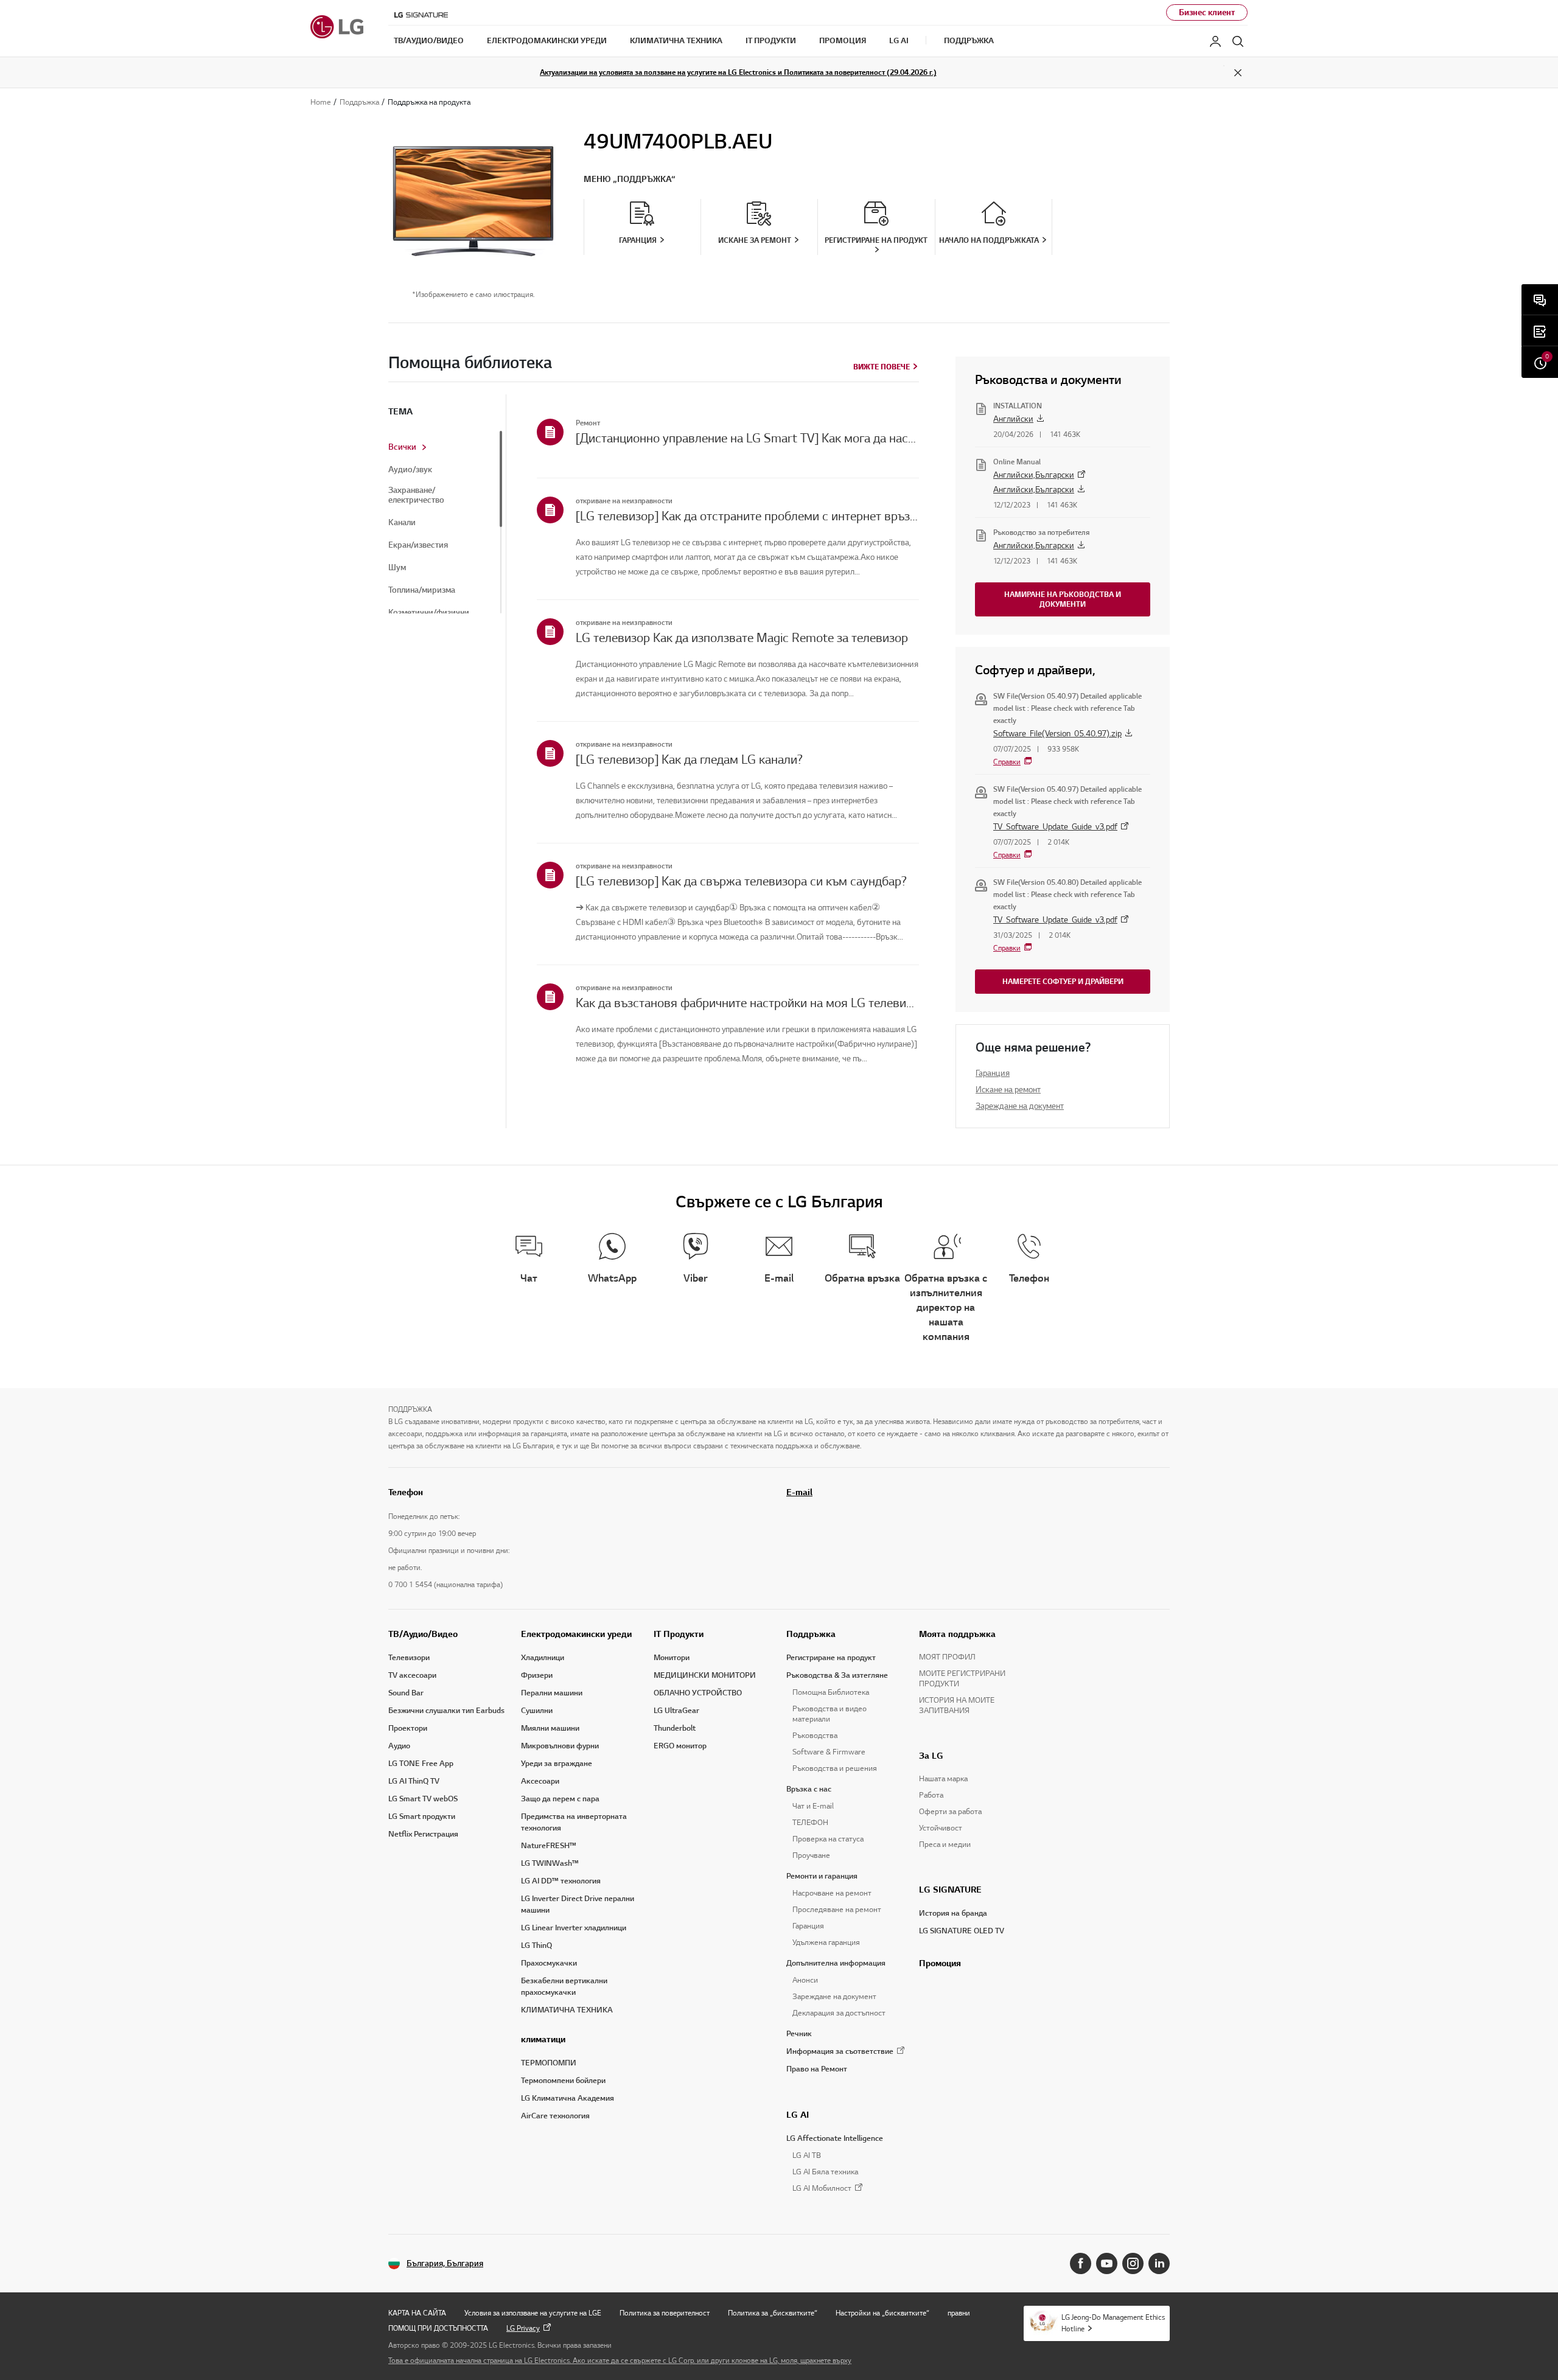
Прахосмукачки (549, 1963)
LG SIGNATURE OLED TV (962, 1931)
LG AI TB (807, 2155)
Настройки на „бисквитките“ (882, 2313)
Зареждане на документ (1020, 1106)
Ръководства (815, 1736)
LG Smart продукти (422, 1816)
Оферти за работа (950, 1812)
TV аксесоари (412, 1675)
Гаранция (993, 1073)
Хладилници (543, 1658)
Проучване (811, 1855)
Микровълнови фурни (560, 1746)
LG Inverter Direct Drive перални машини (578, 1904)
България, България (445, 2263)
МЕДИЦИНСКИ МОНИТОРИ (705, 1675)
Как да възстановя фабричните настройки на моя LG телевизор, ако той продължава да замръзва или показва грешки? (747, 1003)
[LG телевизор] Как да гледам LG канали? (689, 759)
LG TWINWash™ (550, 1863)
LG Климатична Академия (568, 2098)
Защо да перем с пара (560, 1799)
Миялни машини (550, 1728)
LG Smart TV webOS (423, 1799)
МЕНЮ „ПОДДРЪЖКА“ (630, 179)
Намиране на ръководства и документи (1063, 599)
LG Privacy (523, 2328)
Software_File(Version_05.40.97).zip (1057, 734)
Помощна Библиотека (831, 1692)
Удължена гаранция (826, 1942)
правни (959, 2313)
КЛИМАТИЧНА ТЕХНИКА (567, 2010)
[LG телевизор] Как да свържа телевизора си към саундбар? (741, 881)
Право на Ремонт (817, 2069)
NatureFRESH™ (549, 1846)
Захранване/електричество (416, 495)
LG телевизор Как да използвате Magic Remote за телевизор (742, 638)
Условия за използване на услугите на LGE (533, 2313)
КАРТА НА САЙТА (417, 2313)
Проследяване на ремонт (837, 1910)
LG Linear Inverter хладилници (574, 1928)
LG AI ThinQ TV (414, 1781)
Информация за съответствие (840, 2051)
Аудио (399, 1746)
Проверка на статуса (828, 1839)
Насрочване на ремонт (832, 1893)
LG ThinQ (536, 1946)
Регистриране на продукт (831, 1658)
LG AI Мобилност (822, 2189)
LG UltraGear (676, 1711)
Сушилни (537, 1711)
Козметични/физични (429, 613)
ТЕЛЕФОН (810, 1823)
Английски (1013, 419)
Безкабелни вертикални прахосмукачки (564, 1987)
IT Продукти (679, 1634)
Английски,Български (1034, 475)
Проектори (408, 1728)
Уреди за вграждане (557, 1764)
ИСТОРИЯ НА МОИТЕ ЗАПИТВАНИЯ (957, 1705)
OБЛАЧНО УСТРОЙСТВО (698, 1693)
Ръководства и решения (835, 1768)
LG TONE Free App (421, 1764)
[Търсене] (1238, 41)
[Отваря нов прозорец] (1081, 2263)
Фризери (537, 1675)
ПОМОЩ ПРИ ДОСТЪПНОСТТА (438, 2328)
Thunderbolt (675, 1728)
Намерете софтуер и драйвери (1063, 981)
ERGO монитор (680, 1746)
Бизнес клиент (1207, 12)
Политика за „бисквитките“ (773, 2313)
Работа (931, 1795)
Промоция (940, 1963)
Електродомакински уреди (576, 1634)
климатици (543, 2039)
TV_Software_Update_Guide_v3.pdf (1055, 827)
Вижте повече (882, 367)
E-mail (799, 1492)
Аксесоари (540, 1781)
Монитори (672, 1658)
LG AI (798, 2115)
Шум (397, 568)
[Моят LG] (1215, 41)
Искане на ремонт (1008, 1090)
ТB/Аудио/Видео (423, 1634)
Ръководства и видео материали (830, 1714)
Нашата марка (943, 1779)
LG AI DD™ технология (561, 1881)
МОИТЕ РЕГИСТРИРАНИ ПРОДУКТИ (962, 1679)
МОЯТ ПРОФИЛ (947, 1657)
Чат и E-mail (813, 1806)
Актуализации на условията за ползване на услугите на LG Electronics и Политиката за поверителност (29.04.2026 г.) (738, 72)
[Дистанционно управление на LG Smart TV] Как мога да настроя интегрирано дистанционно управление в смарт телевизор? (747, 438)
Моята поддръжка (957, 1634)
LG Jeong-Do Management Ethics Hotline (1113, 2323)
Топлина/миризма (422, 590)
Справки (1007, 762)
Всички (402, 447)
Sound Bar (406, 1693)
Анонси (805, 1980)
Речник (799, 2034)
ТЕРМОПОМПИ (549, 2063)
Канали (402, 523)
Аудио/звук (410, 470)
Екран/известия (418, 545)
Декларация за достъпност (839, 2013)
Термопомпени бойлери (563, 2081)
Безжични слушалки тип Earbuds (446, 1711)
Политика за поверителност (665, 2313)
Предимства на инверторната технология (574, 1822)
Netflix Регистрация (423, 1834)
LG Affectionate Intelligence (835, 2138)
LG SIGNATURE (950, 1890)
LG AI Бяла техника (825, 2172)
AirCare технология (555, 2116)
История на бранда (953, 1913)
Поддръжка (811, 1634)
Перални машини (552, 1693)
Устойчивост (941, 1828)
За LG (931, 1756)
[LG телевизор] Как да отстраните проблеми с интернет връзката (747, 516)
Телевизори (409, 1658)
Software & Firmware (829, 1752)
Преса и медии (945, 1844)
